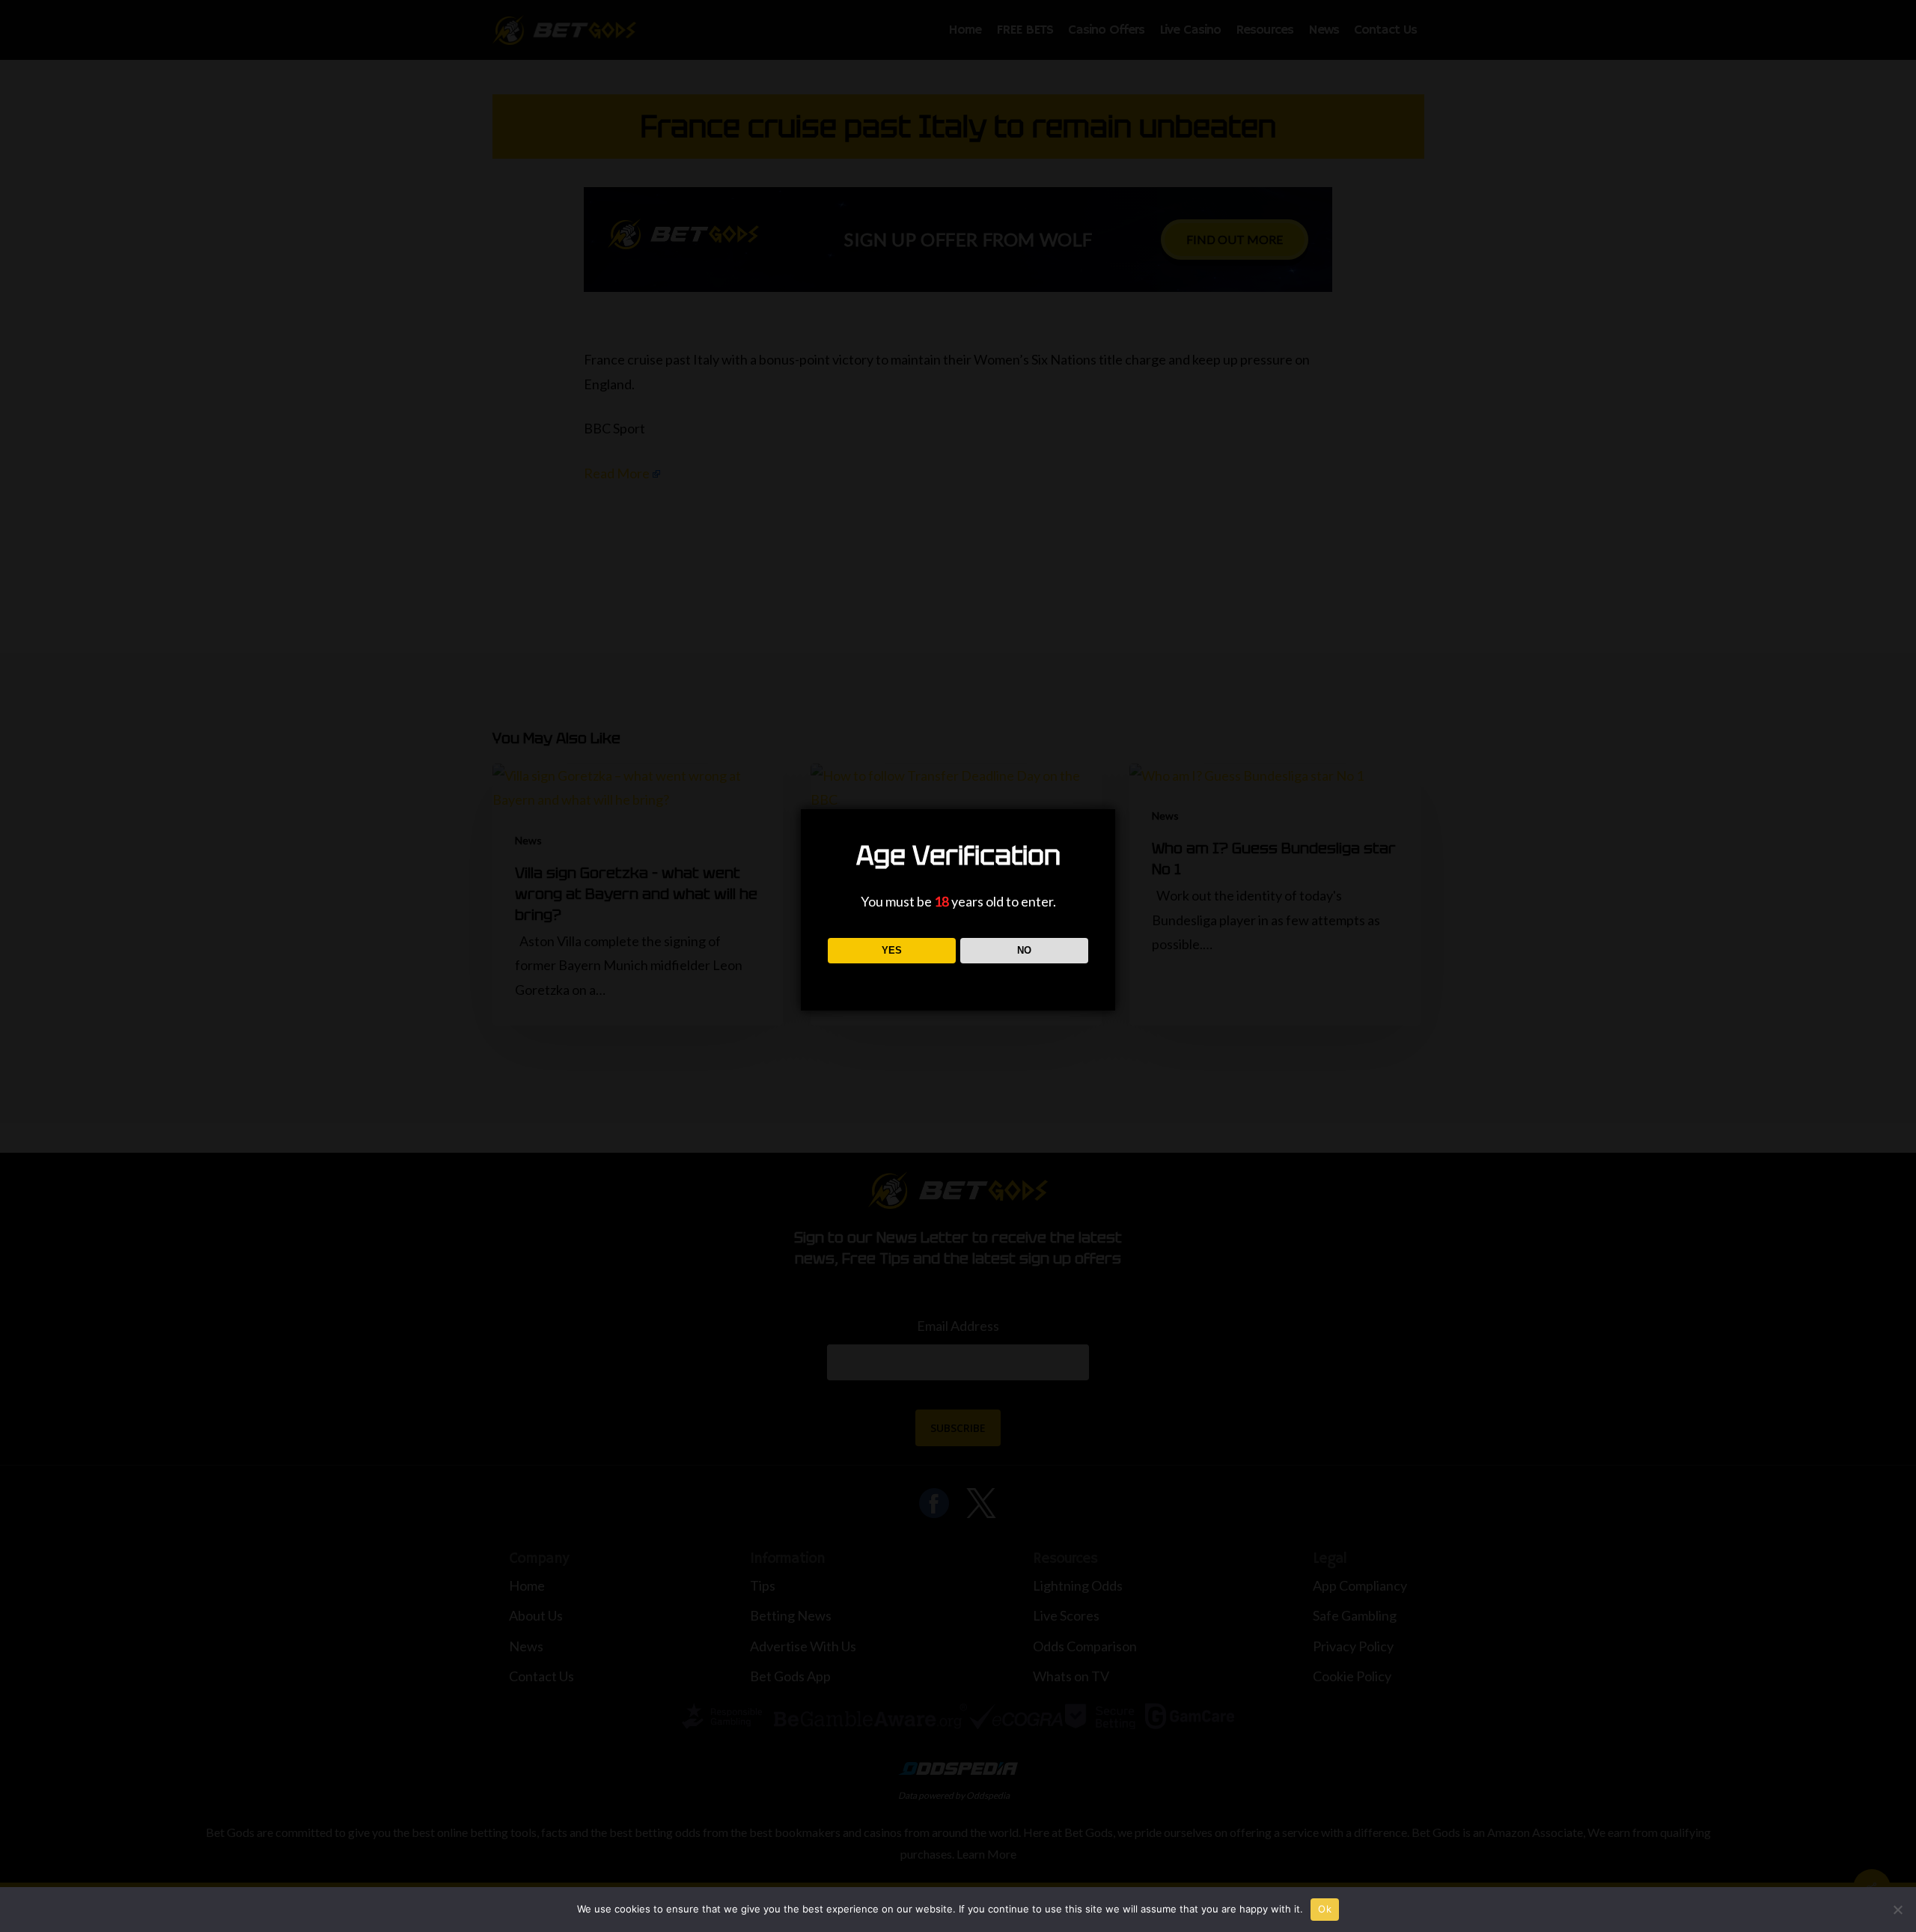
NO (1024, 950)
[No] (1897, 1910)
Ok (1325, 1909)
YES (892, 950)
